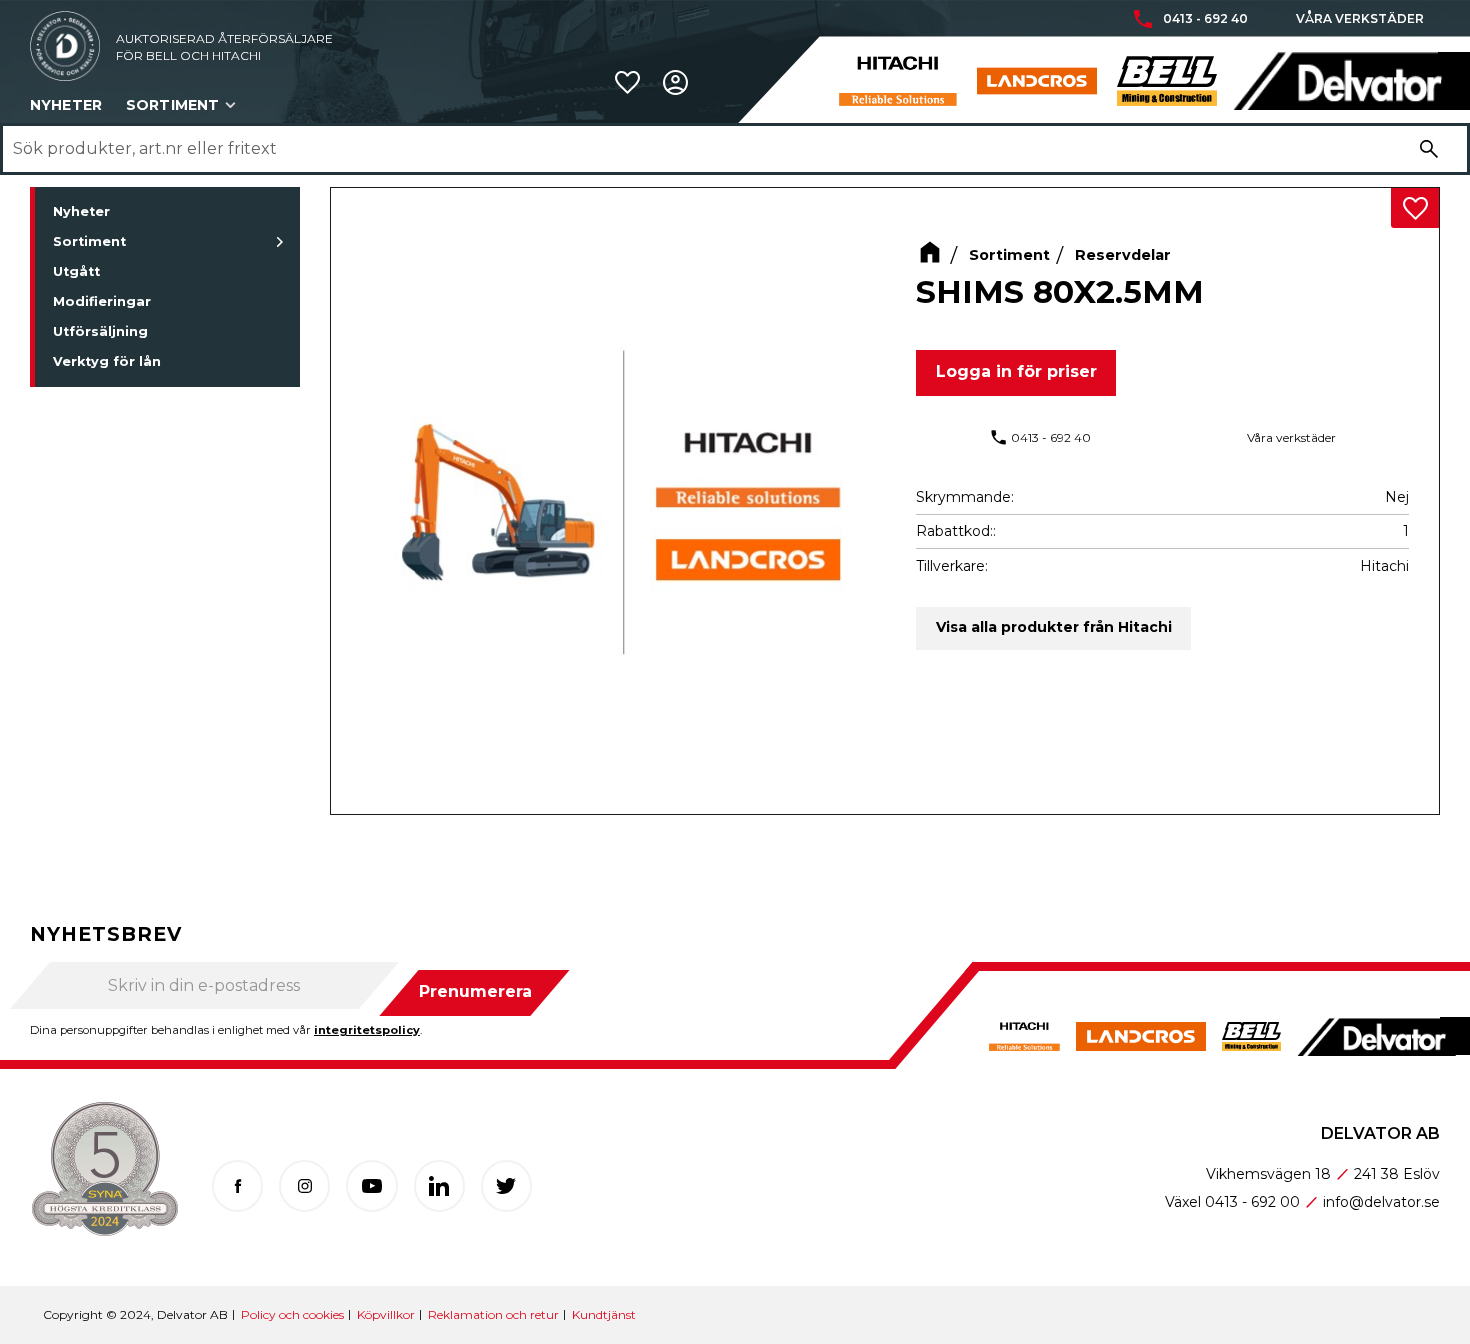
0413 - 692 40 (1205, 19)
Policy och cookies (292, 1314)
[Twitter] (506, 1185)
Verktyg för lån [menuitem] (107, 361)
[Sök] (1429, 149)
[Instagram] (304, 1185)
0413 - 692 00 (1252, 1202)
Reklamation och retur (493, 1314)
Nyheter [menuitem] (66, 105)
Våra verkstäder (1360, 19)
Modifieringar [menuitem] (102, 301)
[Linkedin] (439, 1185)
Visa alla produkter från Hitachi (1054, 627)
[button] (627, 82)
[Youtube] (371, 1185)
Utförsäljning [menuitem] (100, 331)
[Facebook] (237, 1185)
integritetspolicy (367, 1030)
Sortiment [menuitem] (172, 105)
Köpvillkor (386, 1314)
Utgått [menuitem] (76, 271)
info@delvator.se (1381, 1202)
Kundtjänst (604, 1314)
